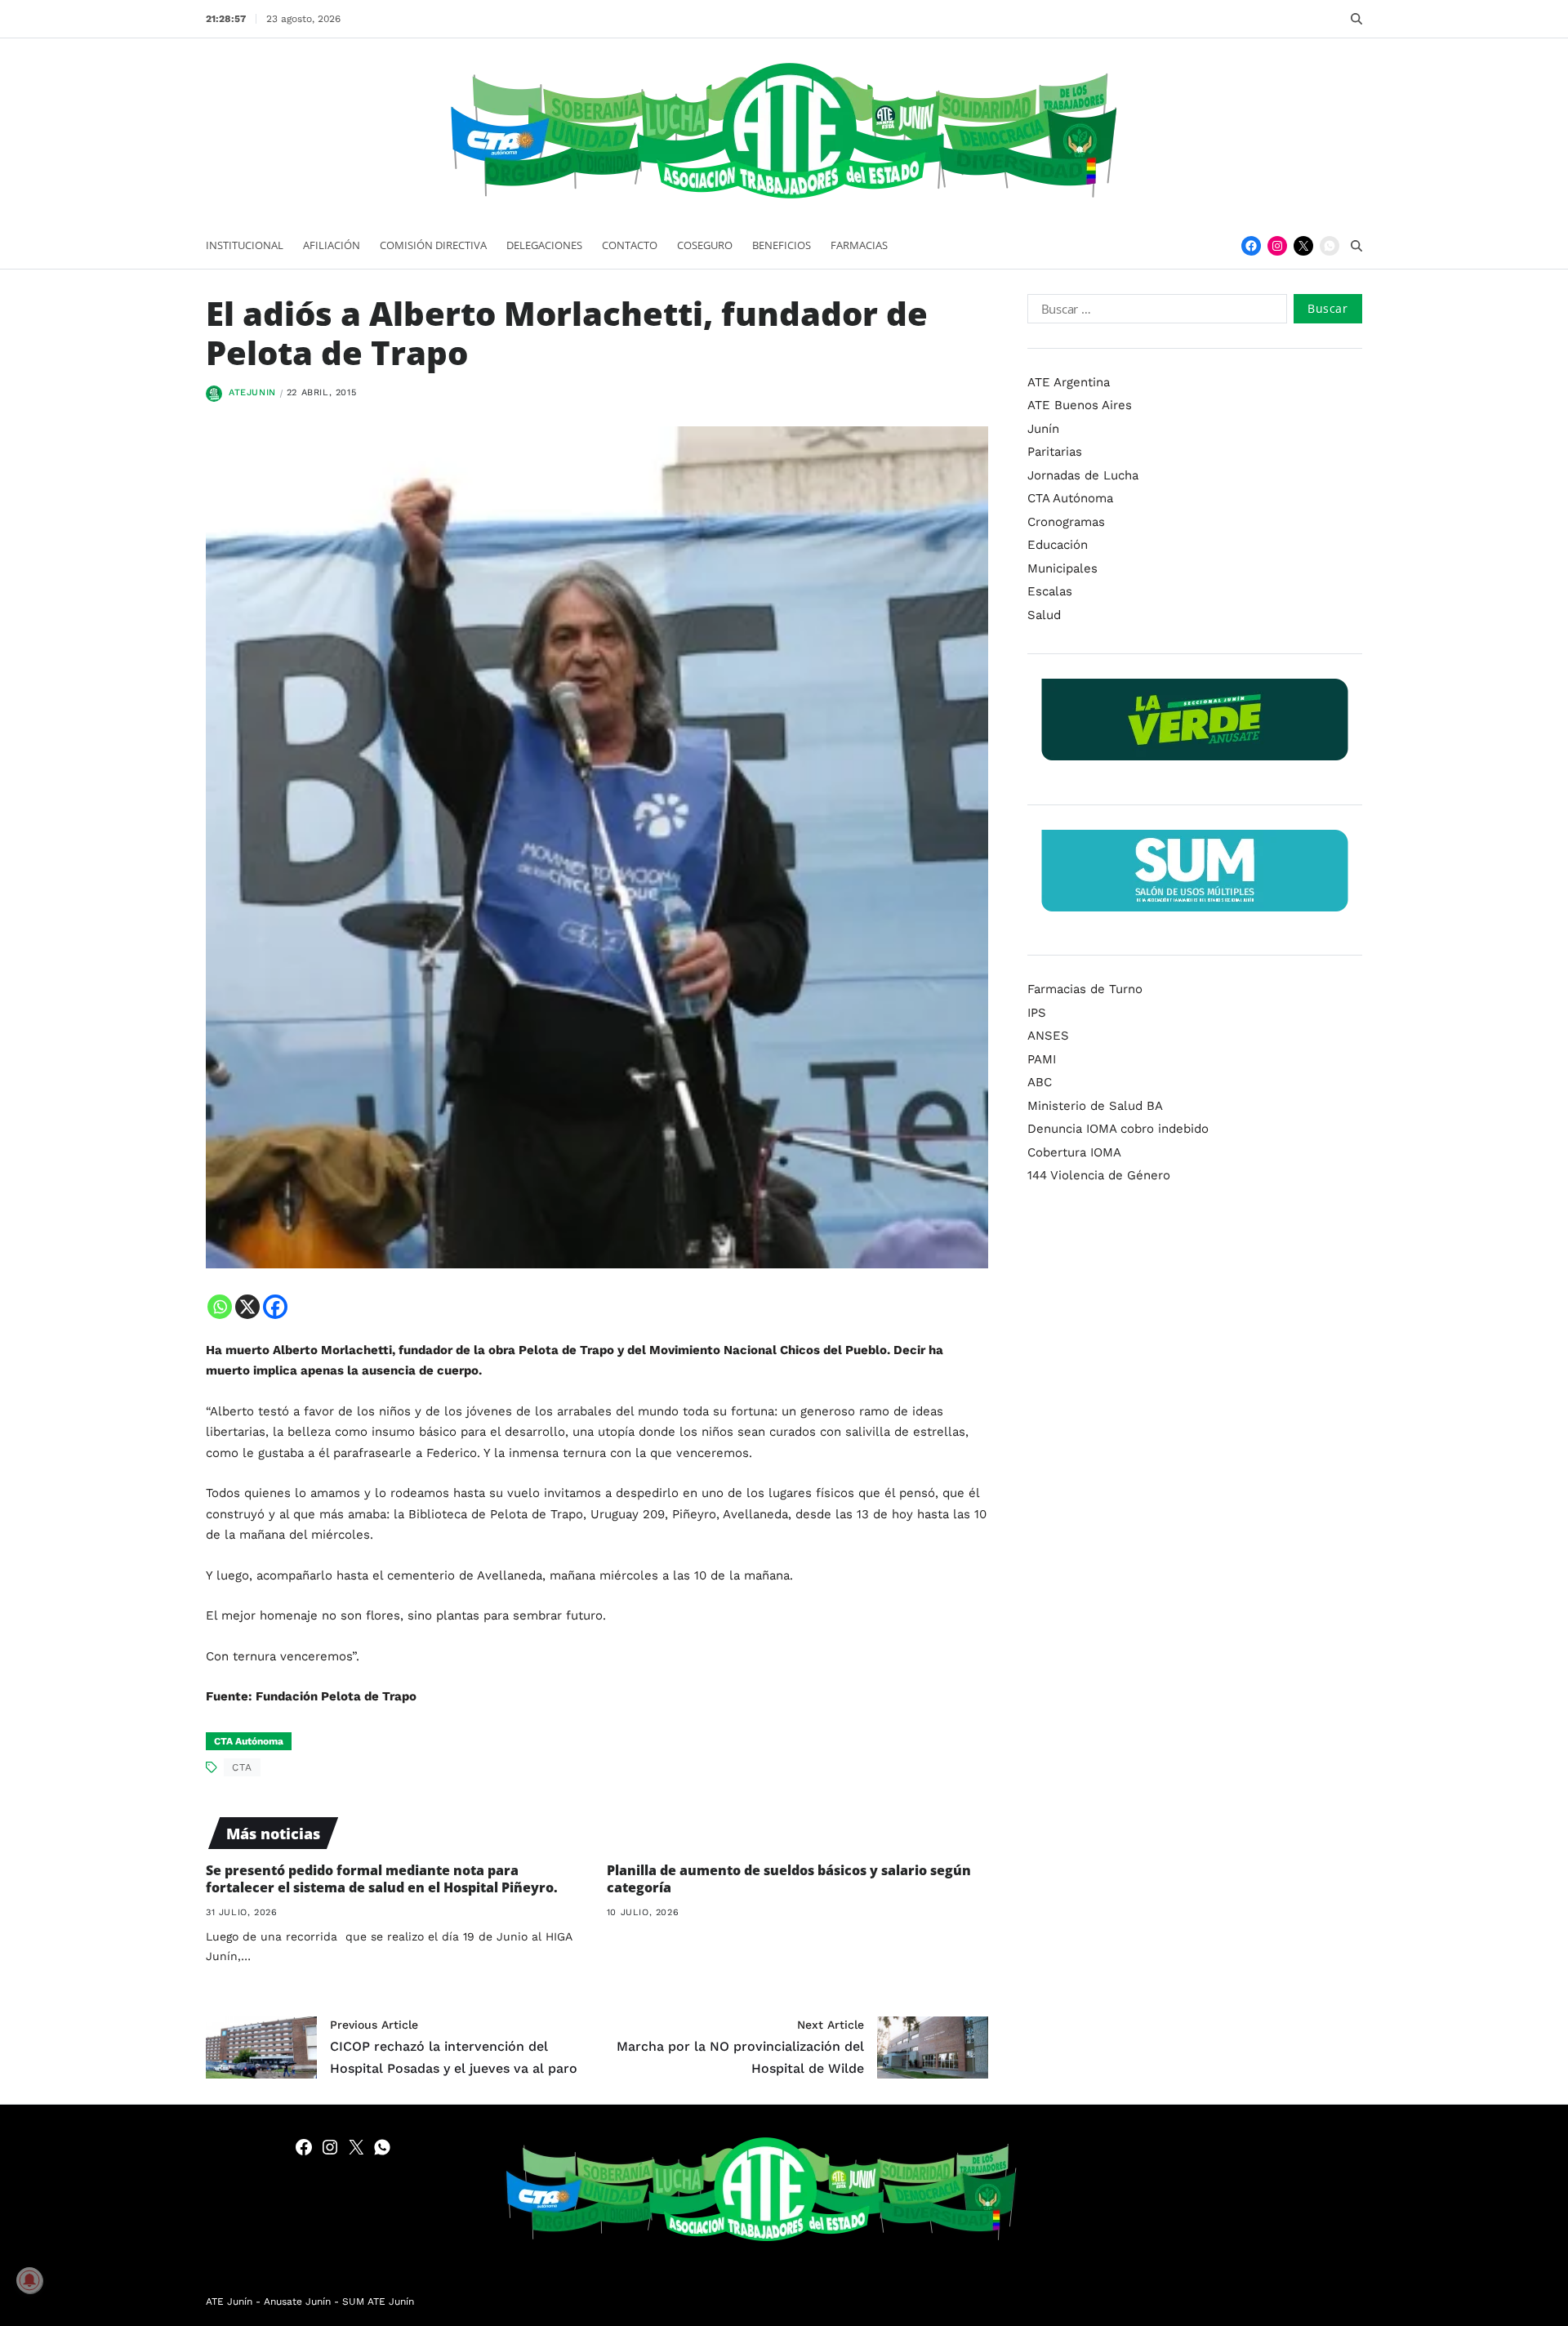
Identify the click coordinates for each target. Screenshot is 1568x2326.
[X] (247, 1307)
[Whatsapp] (220, 1307)
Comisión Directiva (433, 245)
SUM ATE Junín (378, 2301)
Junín (1043, 429)
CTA (242, 1767)
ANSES (1048, 1036)
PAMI (1042, 1059)
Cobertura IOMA (1074, 1152)
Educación (1058, 545)
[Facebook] (1251, 246)
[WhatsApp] (1330, 246)
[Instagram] (1277, 246)
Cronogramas (1066, 522)
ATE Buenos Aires (1080, 405)
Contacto (630, 245)
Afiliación (332, 245)
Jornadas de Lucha (1083, 475)
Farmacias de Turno (1085, 989)
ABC (1040, 1082)
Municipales (1062, 568)
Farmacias (859, 245)
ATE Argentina (1069, 382)
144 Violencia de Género (1099, 1175)
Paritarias (1055, 452)
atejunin (252, 392)
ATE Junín (229, 2301)
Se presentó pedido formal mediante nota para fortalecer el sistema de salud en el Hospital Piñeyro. (382, 1879)
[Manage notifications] (29, 2280)
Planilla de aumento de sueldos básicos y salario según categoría (789, 1879)
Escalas (1050, 591)
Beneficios (782, 245)
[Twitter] (1303, 246)
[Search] (1356, 19)
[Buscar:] (1154, 312)
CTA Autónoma (249, 1741)
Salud (1044, 615)
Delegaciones (544, 245)
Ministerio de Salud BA (1095, 1106)
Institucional (245, 245)
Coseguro (705, 245)
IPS (1037, 1013)
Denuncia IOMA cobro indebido (1118, 1129)
